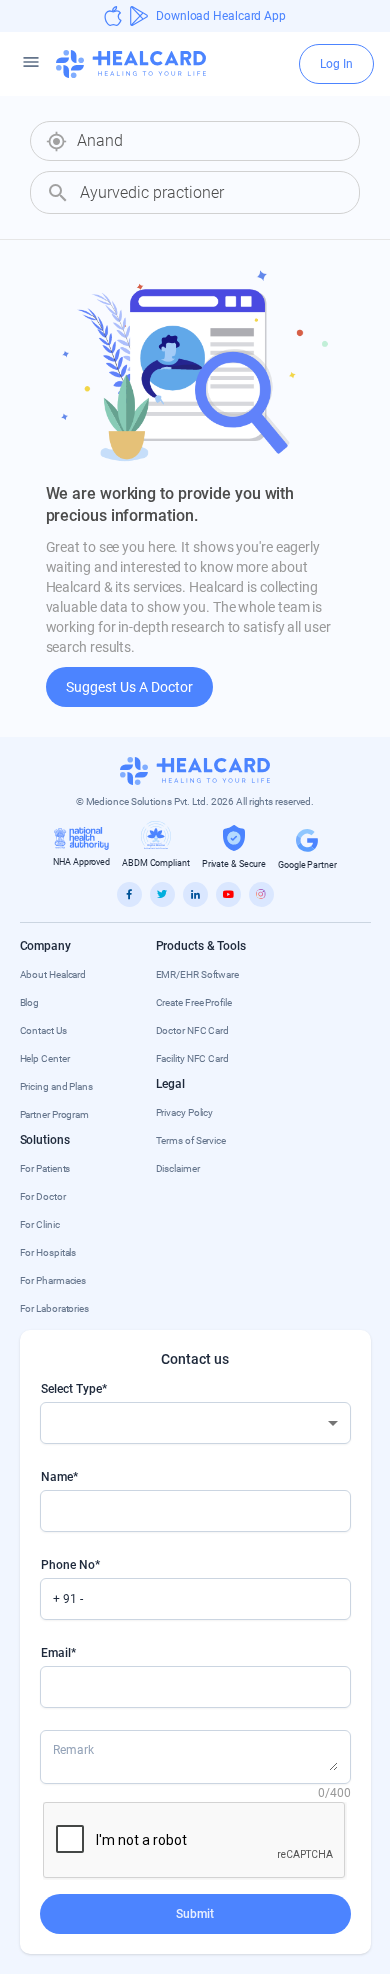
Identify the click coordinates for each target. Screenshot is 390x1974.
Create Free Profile (194, 1002)
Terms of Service (191, 1140)
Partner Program (55, 1114)
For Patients (45, 1168)
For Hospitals (48, 1252)
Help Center (45, 1058)
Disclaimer (178, 1168)
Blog (30, 1002)
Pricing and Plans (56, 1086)
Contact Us (43, 1030)
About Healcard (53, 974)
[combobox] (210, 141)
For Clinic (40, 1224)
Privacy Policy (185, 1112)
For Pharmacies (53, 1280)
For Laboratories (54, 1308)
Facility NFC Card (192, 1058)
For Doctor (43, 1196)
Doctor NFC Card (193, 1030)
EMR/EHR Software (197, 974)
